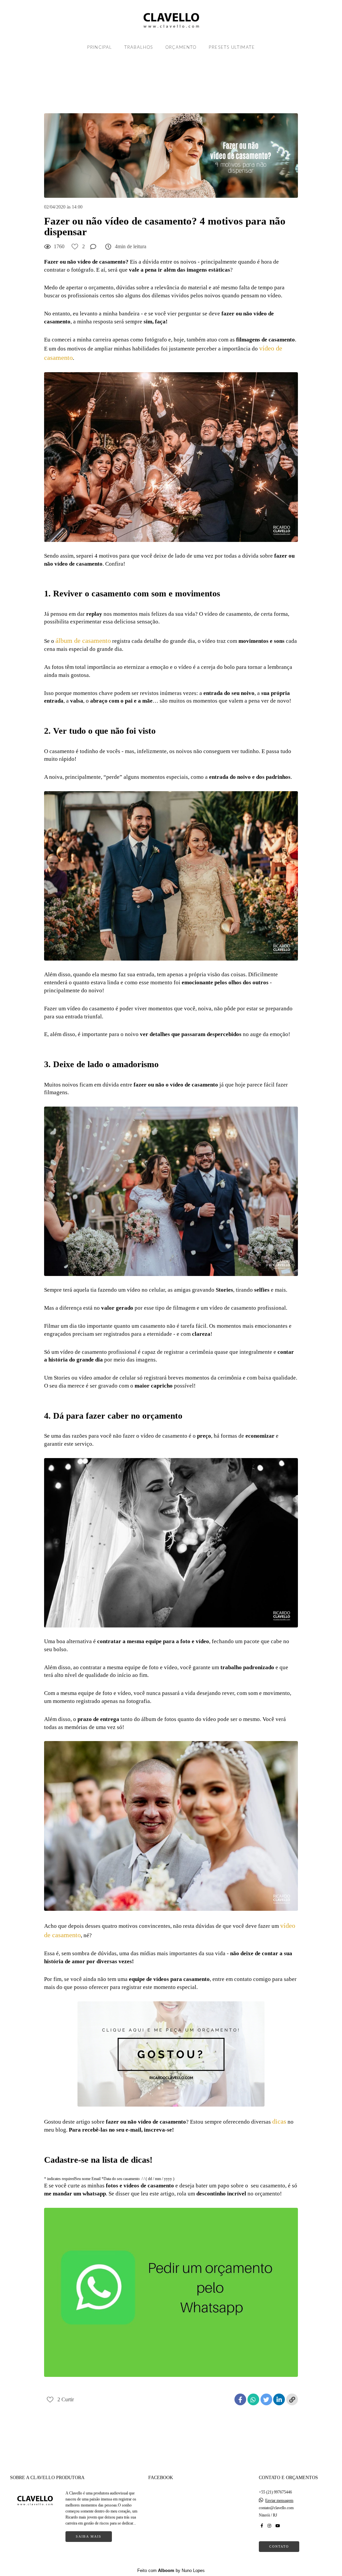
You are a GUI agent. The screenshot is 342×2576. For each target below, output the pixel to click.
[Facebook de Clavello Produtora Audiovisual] (262, 2526)
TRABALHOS (139, 48)
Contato (279, 2546)
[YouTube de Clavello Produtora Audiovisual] (278, 2526)
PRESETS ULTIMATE (232, 48)
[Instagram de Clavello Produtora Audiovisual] (269, 2526)
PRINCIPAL (100, 48)
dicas (279, 2121)
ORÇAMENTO (181, 48)
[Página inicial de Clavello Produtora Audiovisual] (171, 20)
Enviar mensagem (279, 2500)
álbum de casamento (83, 640)
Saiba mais (89, 2536)
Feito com (171, 2570)
